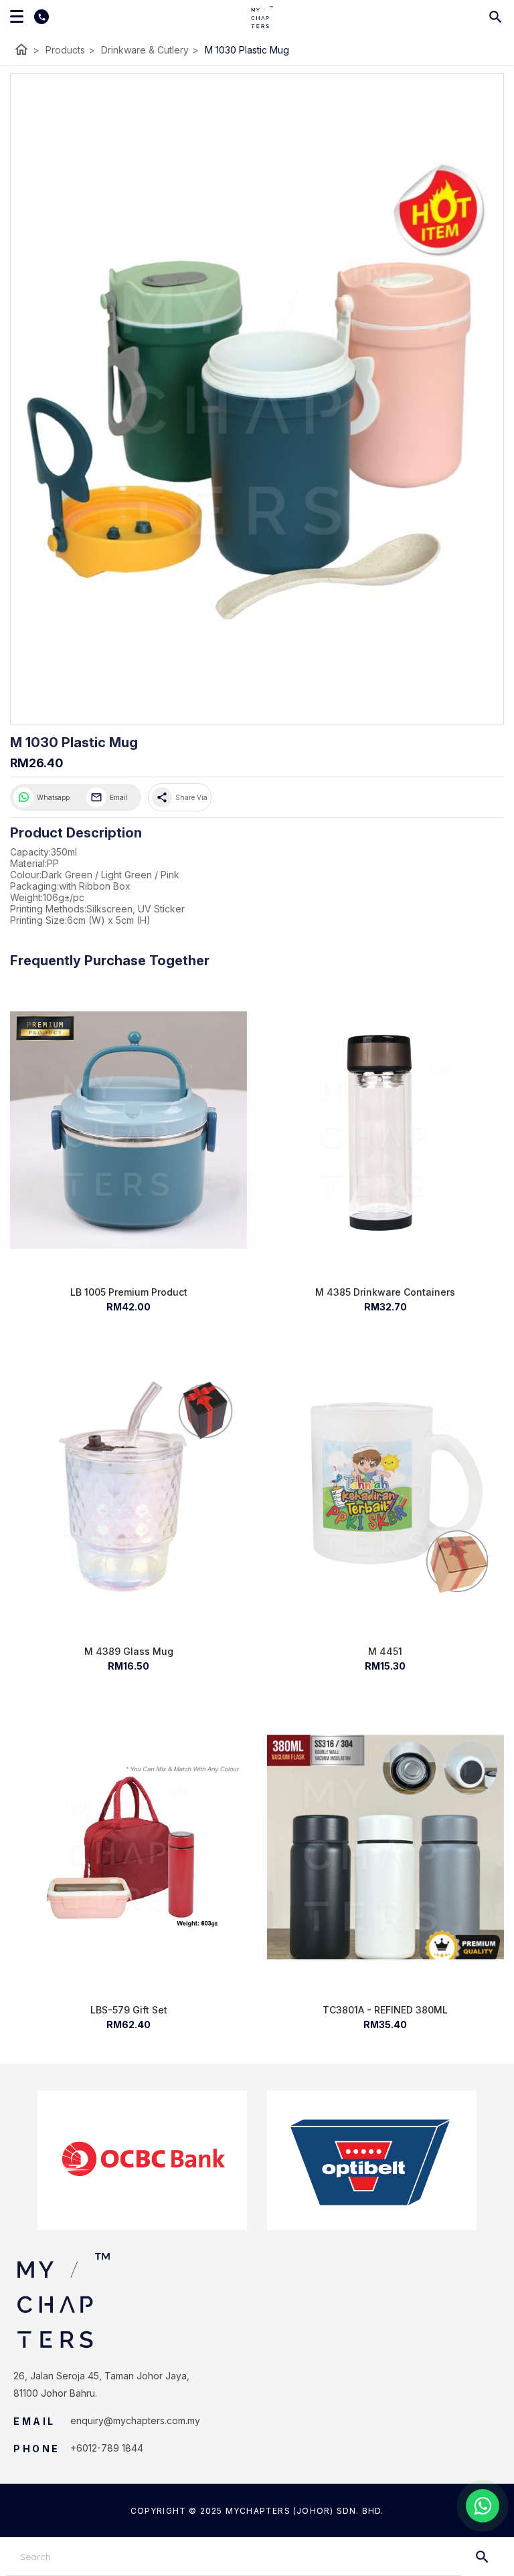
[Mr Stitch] (262, 17)
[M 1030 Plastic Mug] (257, 399)
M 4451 (385, 1651)
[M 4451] (385, 1489)
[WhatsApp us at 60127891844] (483, 2506)
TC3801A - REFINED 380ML (385, 2010)
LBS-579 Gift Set (129, 2010)
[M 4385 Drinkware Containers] (385, 1130)
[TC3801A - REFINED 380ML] (385, 1848)
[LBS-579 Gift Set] (128, 1848)
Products (70, 50)
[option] (142, 2160)
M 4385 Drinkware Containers (385, 1292)
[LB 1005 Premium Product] (128, 1130)
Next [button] (487, 2161)
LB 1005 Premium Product (129, 1292)
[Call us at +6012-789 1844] (36, 17)
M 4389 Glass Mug (129, 1651)
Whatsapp (53, 797)
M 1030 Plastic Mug (247, 50)
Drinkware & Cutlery (150, 50)
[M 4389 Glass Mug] (128, 1489)
